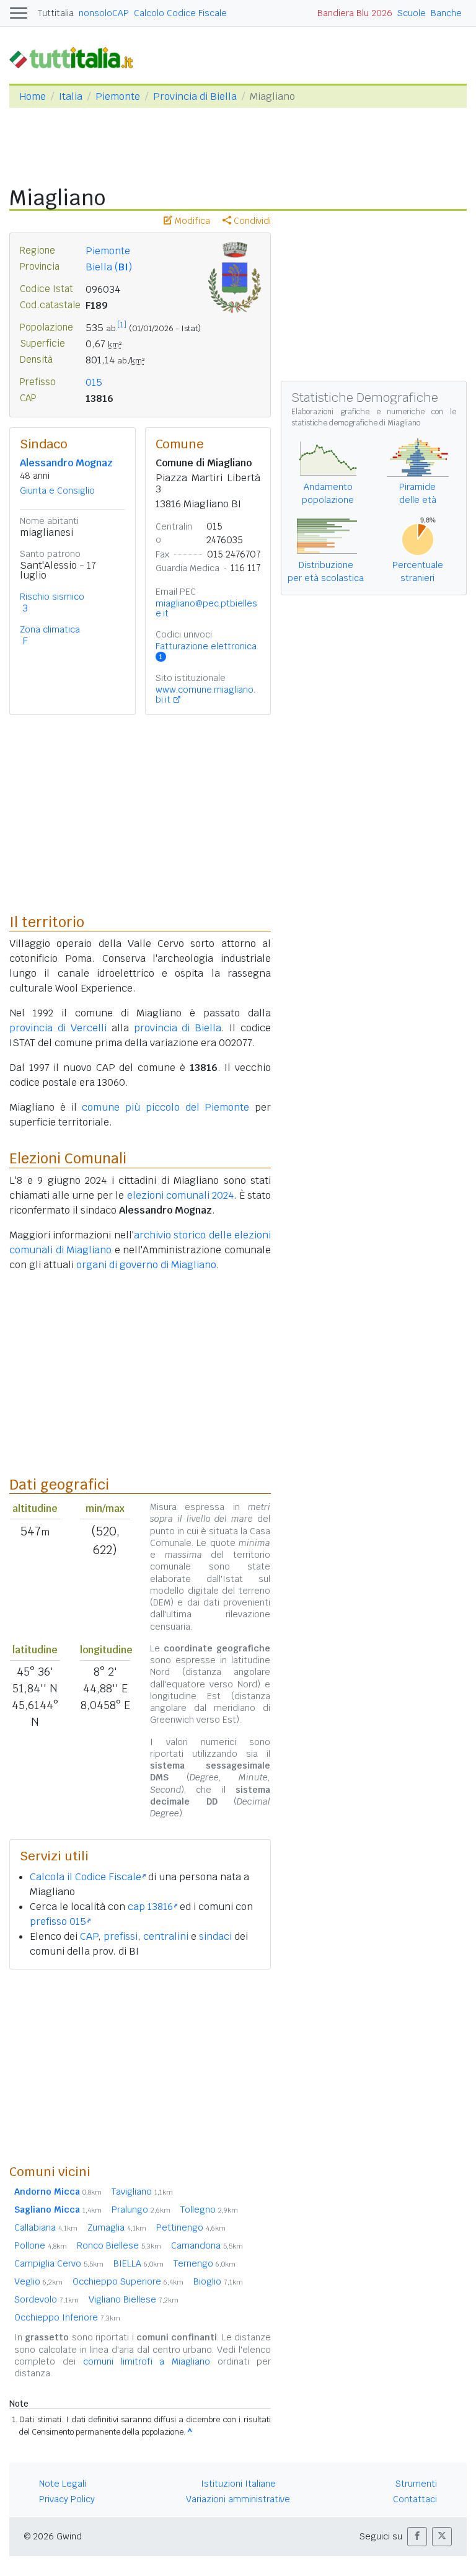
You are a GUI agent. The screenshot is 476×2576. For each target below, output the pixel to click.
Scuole (412, 13)
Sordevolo (46, 2299)
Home (33, 96)
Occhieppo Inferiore (67, 2317)
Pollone (41, 2245)
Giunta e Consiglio (57, 491)
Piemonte (118, 96)
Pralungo (141, 2210)
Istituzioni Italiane (238, 2484)
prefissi (121, 1936)
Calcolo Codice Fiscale (180, 13)
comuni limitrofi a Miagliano (147, 2361)
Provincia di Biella (195, 96)
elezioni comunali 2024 (180, 1195)
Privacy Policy (67, 2499)
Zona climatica (50, 629)
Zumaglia (117, 2227)
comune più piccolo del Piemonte (165, 1107)
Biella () (109, 267)
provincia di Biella (178, 1028)
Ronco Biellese (119, 2245)
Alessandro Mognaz (66, 463)
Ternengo (205, 2263)
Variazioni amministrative (238, 2499)
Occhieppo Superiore (128, 2281)
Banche (446, 13)
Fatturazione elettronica (206, 651)
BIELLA (139, 2263)
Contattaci (415, 2499)
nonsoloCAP (104, 13)
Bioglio (218, 2281)
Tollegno (209, 2210)
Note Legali (63, 2484)
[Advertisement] (140, 2066)
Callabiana (46, 2227)
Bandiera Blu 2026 (355, 13)
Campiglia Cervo (59, 2263)
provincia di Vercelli (58, 1028)
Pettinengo (191, 2227)
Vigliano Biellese (134, 2299)
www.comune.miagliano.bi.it (205, 695)
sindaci (215, 1936)
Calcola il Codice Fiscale (86, 1877)
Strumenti (416, 2484)
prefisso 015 (58, 1921)
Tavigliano (142, 2192)
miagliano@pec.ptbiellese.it (206, 608)
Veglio (38, 2281)
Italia (71, 96)
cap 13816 (150, 1907)
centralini (166, 1936)
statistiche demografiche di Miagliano (356, 423)
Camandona (207, 2245)
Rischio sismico (52, 597)
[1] (122, 325)
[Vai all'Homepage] (76, 57)
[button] (417, 2537)
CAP (89, 1936)
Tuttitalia (56, 13)
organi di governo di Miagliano (146, 1265)
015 (94, 382)
